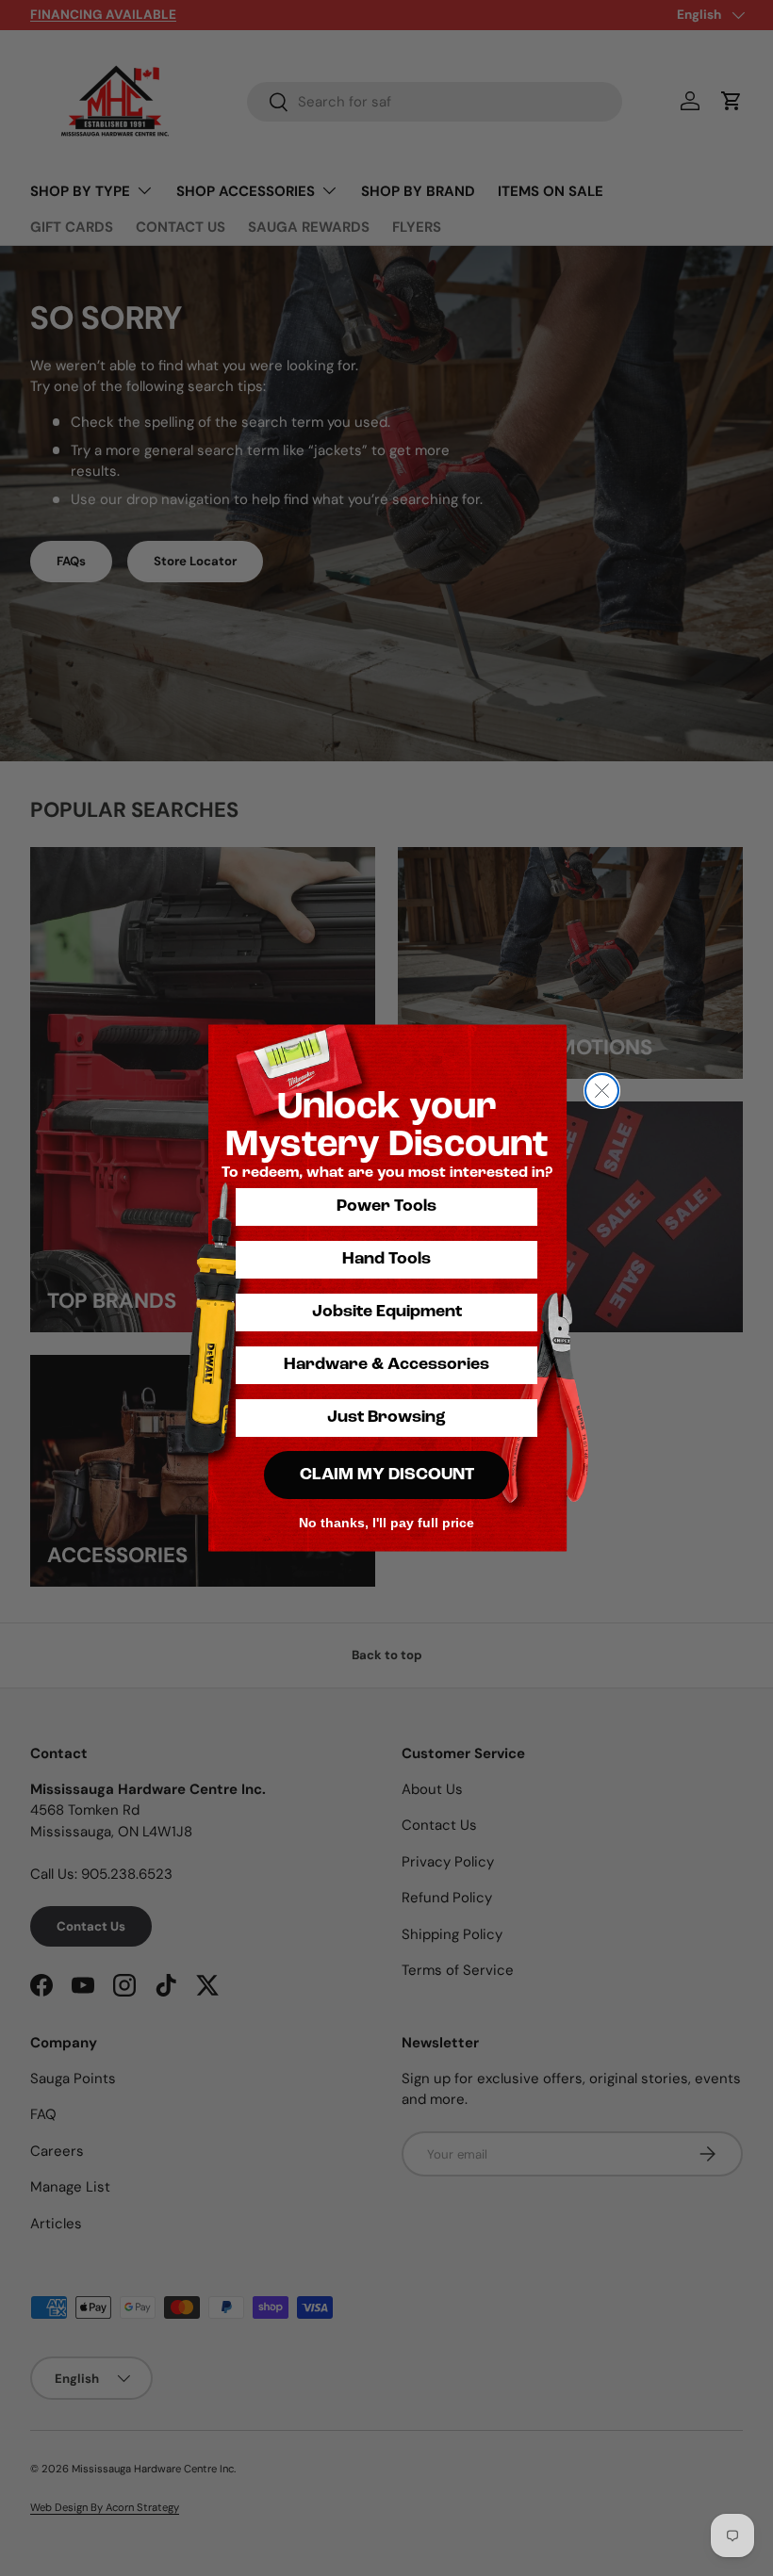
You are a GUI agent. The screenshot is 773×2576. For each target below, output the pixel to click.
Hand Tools (386, 1260)
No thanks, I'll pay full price (386, 1523)
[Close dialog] (602, 1091)
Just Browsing (386, 1418)
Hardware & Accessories (386, 1365)
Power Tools (386, 1207)
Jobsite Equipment (387, 1312)
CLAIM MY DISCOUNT (387, 1475)
